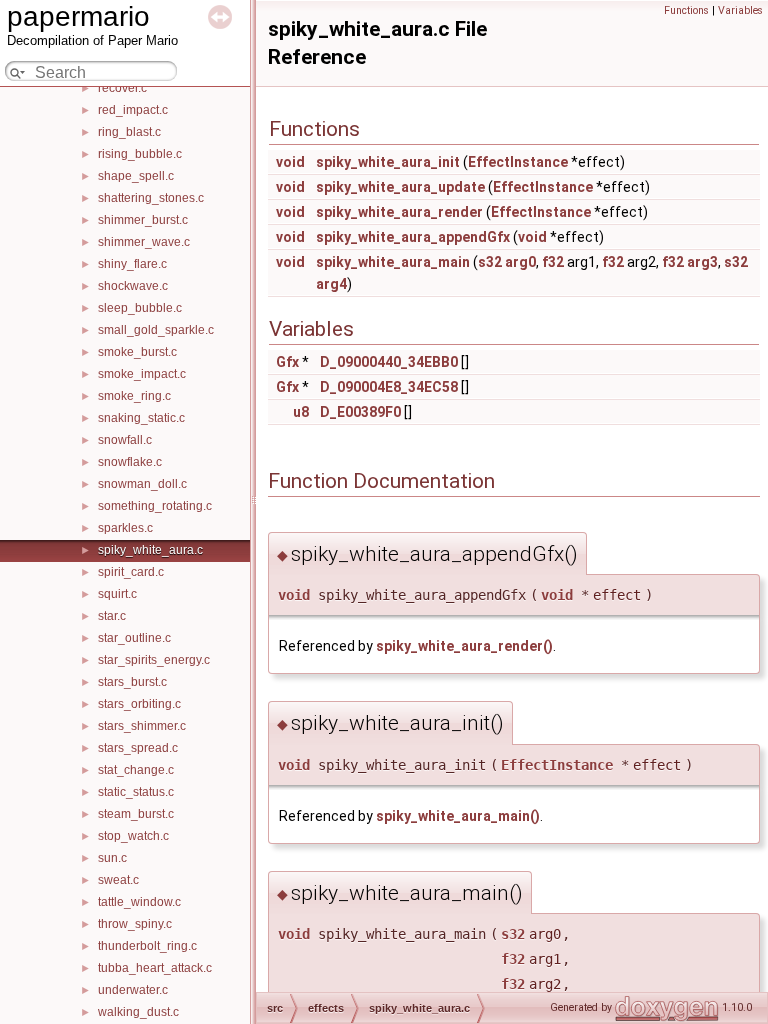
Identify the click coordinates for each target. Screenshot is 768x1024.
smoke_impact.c (142, 374)
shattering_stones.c (151, 198)
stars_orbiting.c (139, 704)
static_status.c (136, 792)
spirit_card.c (131, 572)
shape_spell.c (136, 176)
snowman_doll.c (142, 484)
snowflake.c (130, 462)
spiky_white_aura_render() (464, 646)
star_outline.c (134, 638)
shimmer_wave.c (144, 242)
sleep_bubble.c (140, 308)
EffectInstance (518, 162)
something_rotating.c (155, 506)
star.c (112, 616)
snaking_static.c (141, 418)
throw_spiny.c (135, 924)
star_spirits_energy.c (154, 660)
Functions (686, 10)
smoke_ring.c (134, 396)
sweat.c (118, 880)
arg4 (331, 284)
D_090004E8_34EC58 (389, 387)
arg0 (520, 262)
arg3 (702, 262)
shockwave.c (133, 286)
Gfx (287, 362)
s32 (490, 262)
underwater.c (133, 990)
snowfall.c (125, 440)
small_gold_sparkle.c (156, 330)
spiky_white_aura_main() (458, 816)
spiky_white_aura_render (399, 212)
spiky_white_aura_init (388, 162)
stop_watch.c (133, 836)
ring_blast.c (129, 132)
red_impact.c (133, 110)
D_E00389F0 (360, 412)
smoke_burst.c (137, 352)
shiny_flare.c (132, 264)
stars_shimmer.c (142, 726)
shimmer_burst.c (143, 220)
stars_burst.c (132, 682)
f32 (553, 262)
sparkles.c (125, 528)
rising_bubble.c (140, 154)
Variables (740, 10)
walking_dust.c (138, 1012)
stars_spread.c (138, 748)
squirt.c (117, 594)
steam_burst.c (136, 814)
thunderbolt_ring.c (147, 946)
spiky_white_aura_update (400, 187)
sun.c (112, 858)
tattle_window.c (139, 902)
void (290, 162)
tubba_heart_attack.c (155, 968)
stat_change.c (136, 770)
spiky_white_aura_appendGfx (413, 237)
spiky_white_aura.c (150, 550)
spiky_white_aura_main (393, 262)
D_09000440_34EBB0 (389, 362)
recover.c (122, 88)
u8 (301, 412)
